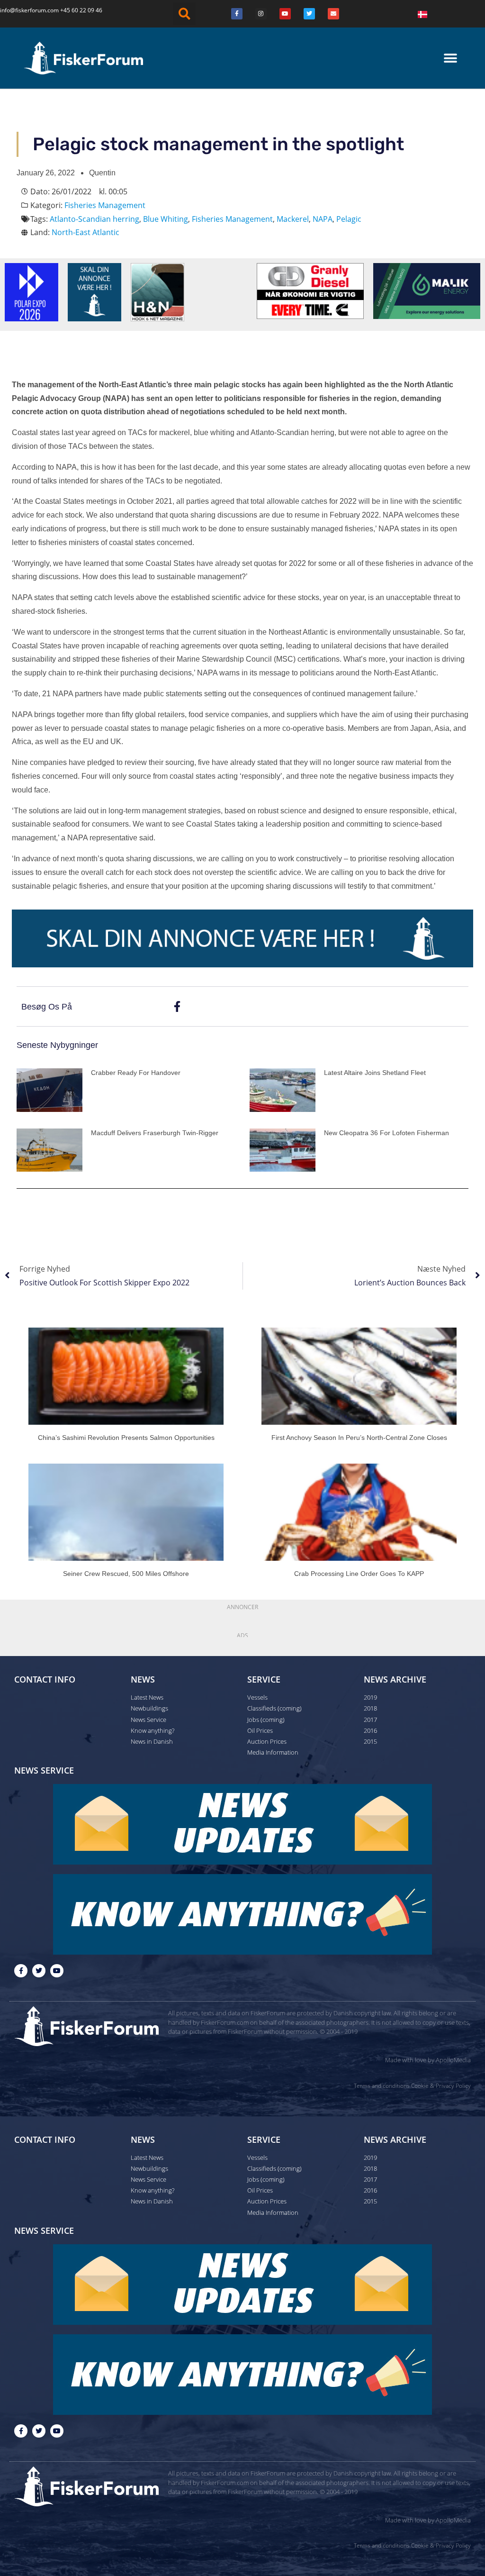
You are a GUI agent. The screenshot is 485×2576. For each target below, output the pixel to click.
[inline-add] (242, 938)
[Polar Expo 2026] (31, 291)
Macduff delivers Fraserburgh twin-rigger (155, 1133)
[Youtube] (285, 14)
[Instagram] (261, 14)
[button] (184, 14)
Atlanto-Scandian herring (94, 219)
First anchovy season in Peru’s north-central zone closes (359, 1438)
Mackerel (293, 219)
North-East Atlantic (85, 232)
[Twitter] (309, 14)
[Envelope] (333, 14)
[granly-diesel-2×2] (310, 290)
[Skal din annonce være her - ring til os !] (94, 291)
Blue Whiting (166, 219)
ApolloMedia (453, 2060)
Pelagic (349, 219)
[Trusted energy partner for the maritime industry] (427, 290)
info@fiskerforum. (24, 10)
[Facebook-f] (21, 1971)
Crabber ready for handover (136, 1073)
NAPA (323, 219)
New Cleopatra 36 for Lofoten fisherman (386, 1133)
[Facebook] (237, 14)
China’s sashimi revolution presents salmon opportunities (126, 1438)
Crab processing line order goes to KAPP (359, 1574)
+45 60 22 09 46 (81, 10)
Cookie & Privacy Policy (441, 2086)
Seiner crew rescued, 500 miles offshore (126, 1574)
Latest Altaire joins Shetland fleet (375, 1073)
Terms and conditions (382, 2086)
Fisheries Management (105, 205)
